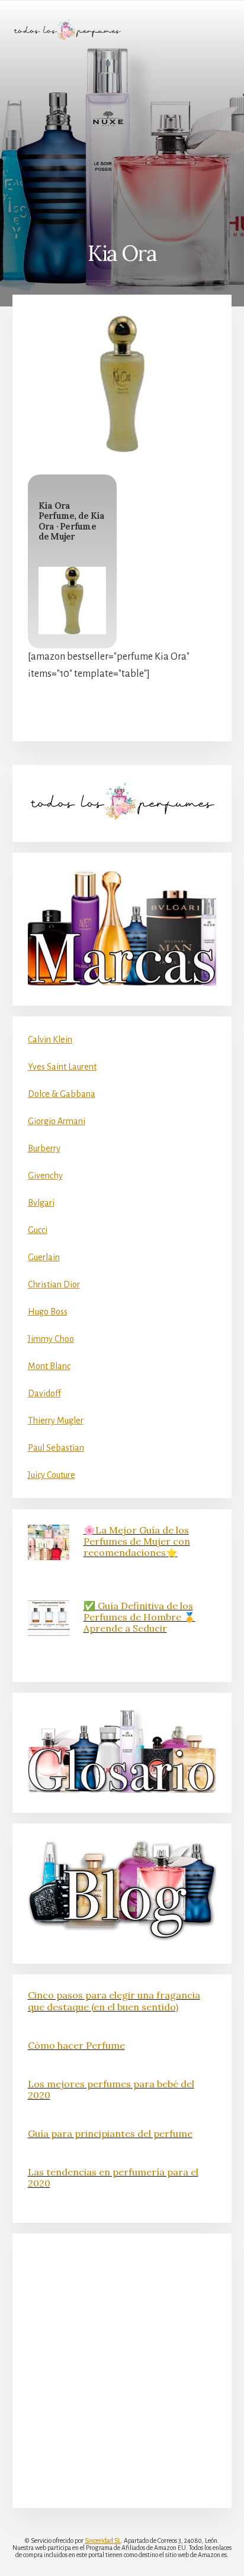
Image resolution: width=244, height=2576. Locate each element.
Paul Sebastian (56, 1448)
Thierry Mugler (56, 1421)
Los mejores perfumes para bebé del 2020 (111, 2089)
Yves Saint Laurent (62, 1067)
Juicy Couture (52, 1475)
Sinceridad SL (103, 2541)
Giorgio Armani (57, 1121)
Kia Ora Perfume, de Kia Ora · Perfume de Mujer (72, 521)
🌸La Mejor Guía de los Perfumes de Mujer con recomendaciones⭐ (137, 1541)
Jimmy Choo (51, 1339)
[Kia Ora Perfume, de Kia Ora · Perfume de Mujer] (72, 601)
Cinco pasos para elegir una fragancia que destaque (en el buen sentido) (114, 2001)
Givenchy (45, 1176)
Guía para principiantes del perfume (110, 2133)
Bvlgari (41, 1203)
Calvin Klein (50, 1040)
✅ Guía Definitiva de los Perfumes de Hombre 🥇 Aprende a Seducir (139, 1617)
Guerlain (44, 1257)
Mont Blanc (49, 1366)
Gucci (38, 1230)
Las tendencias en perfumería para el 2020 (113, 2178)
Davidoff (44, 1393)
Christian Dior (54, 1284)
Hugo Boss (48, 1312)
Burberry (44, 1148)
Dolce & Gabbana (62, 1094)
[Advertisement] (122, 140)
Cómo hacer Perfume (76, 2045)
